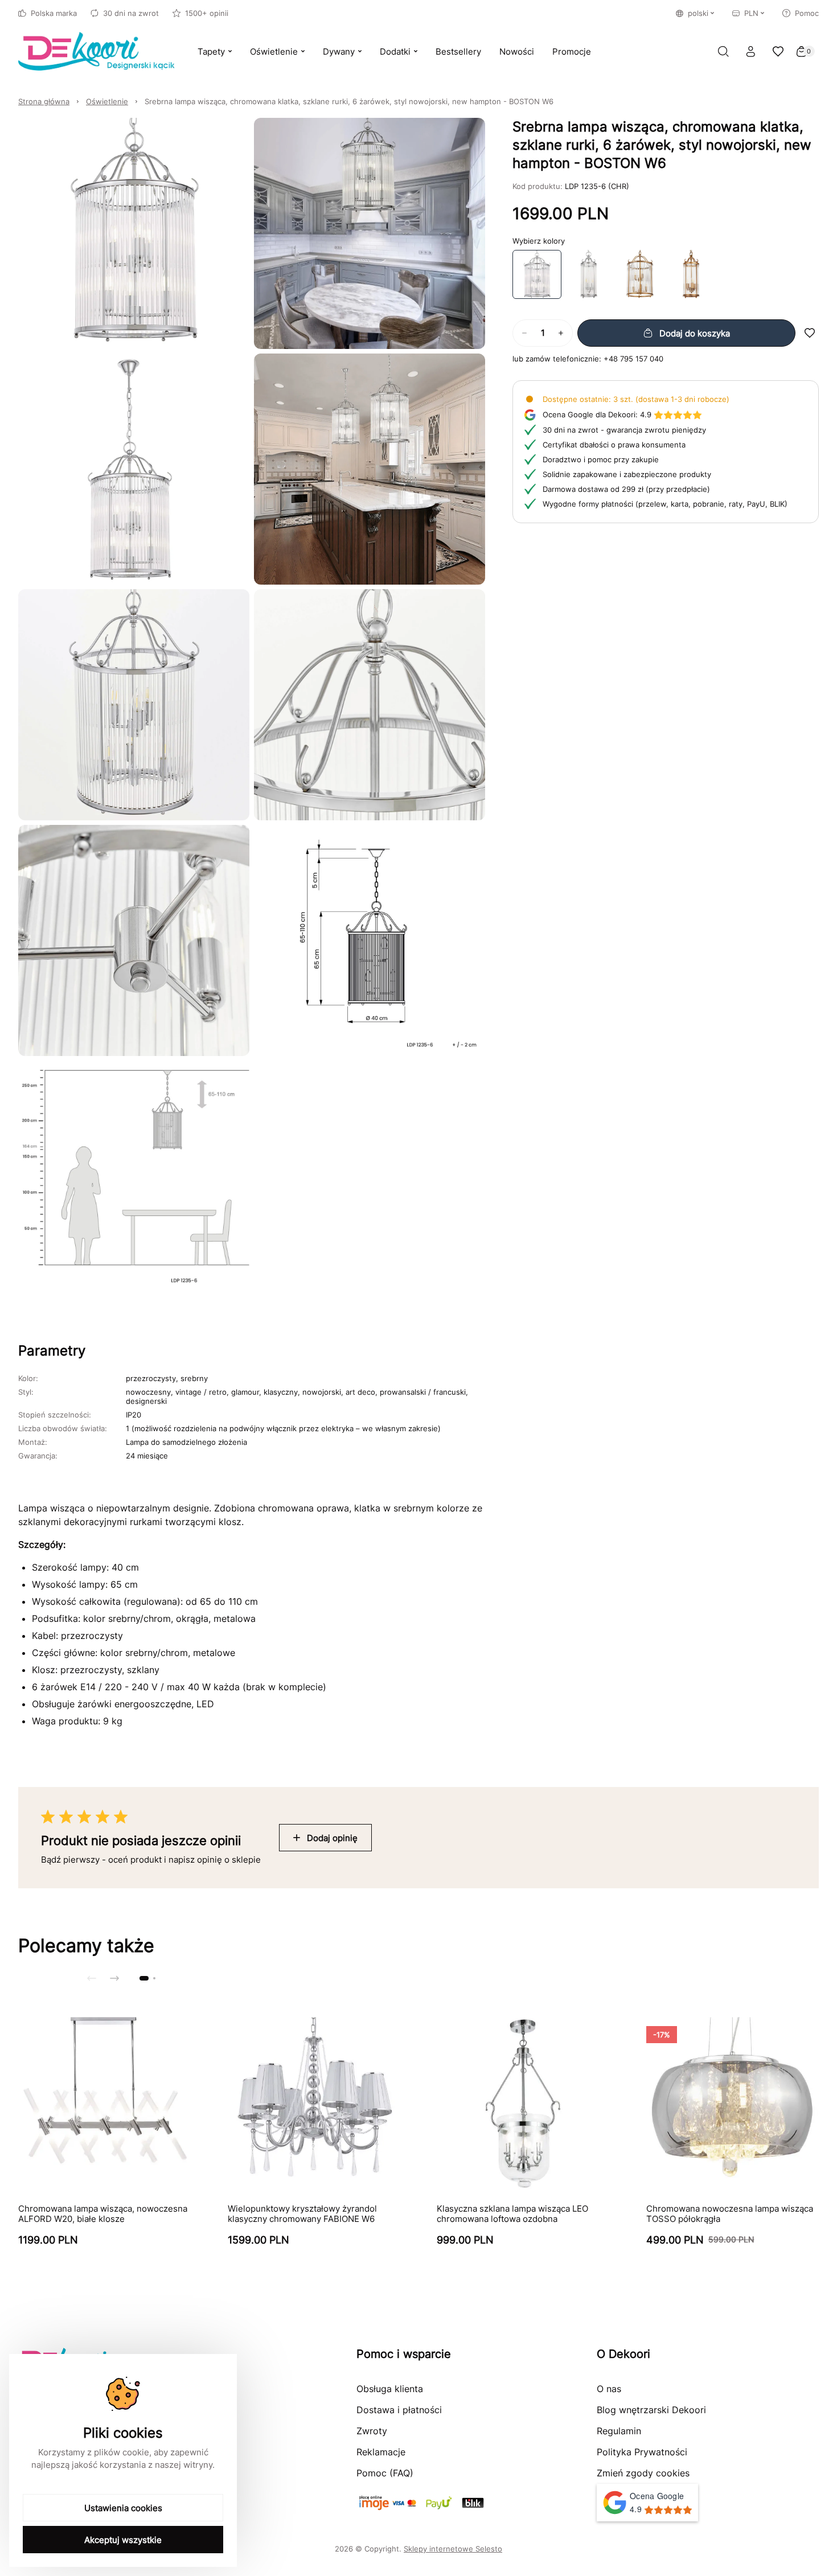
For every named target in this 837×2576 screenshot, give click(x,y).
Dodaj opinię (332, 1838)
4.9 (597, 414)
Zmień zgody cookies (643, 2473)
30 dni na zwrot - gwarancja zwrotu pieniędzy (624, 430)
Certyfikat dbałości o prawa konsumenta (614, 445)
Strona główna (44, 101)
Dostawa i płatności (399, 2410)
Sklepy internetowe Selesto (453, 2549)
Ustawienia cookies (123, 2508)
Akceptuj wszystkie (123, 2540)
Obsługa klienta (390, 2389)
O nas (609, 2389)
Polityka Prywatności (642, 2452)
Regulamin (619, 2431)
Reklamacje (381, 2452)
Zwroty (372, 2431)
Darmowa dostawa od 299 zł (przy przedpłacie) (626, 489)
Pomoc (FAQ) (385, 2473)
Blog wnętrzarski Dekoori (651, 2410)
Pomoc (807, 13)
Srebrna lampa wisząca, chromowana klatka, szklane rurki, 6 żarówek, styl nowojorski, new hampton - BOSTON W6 (349, 101)
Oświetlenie (107, 101)
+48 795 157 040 (633, 359)
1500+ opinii (207, 13)
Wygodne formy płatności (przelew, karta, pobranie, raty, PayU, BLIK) (665, 504)
